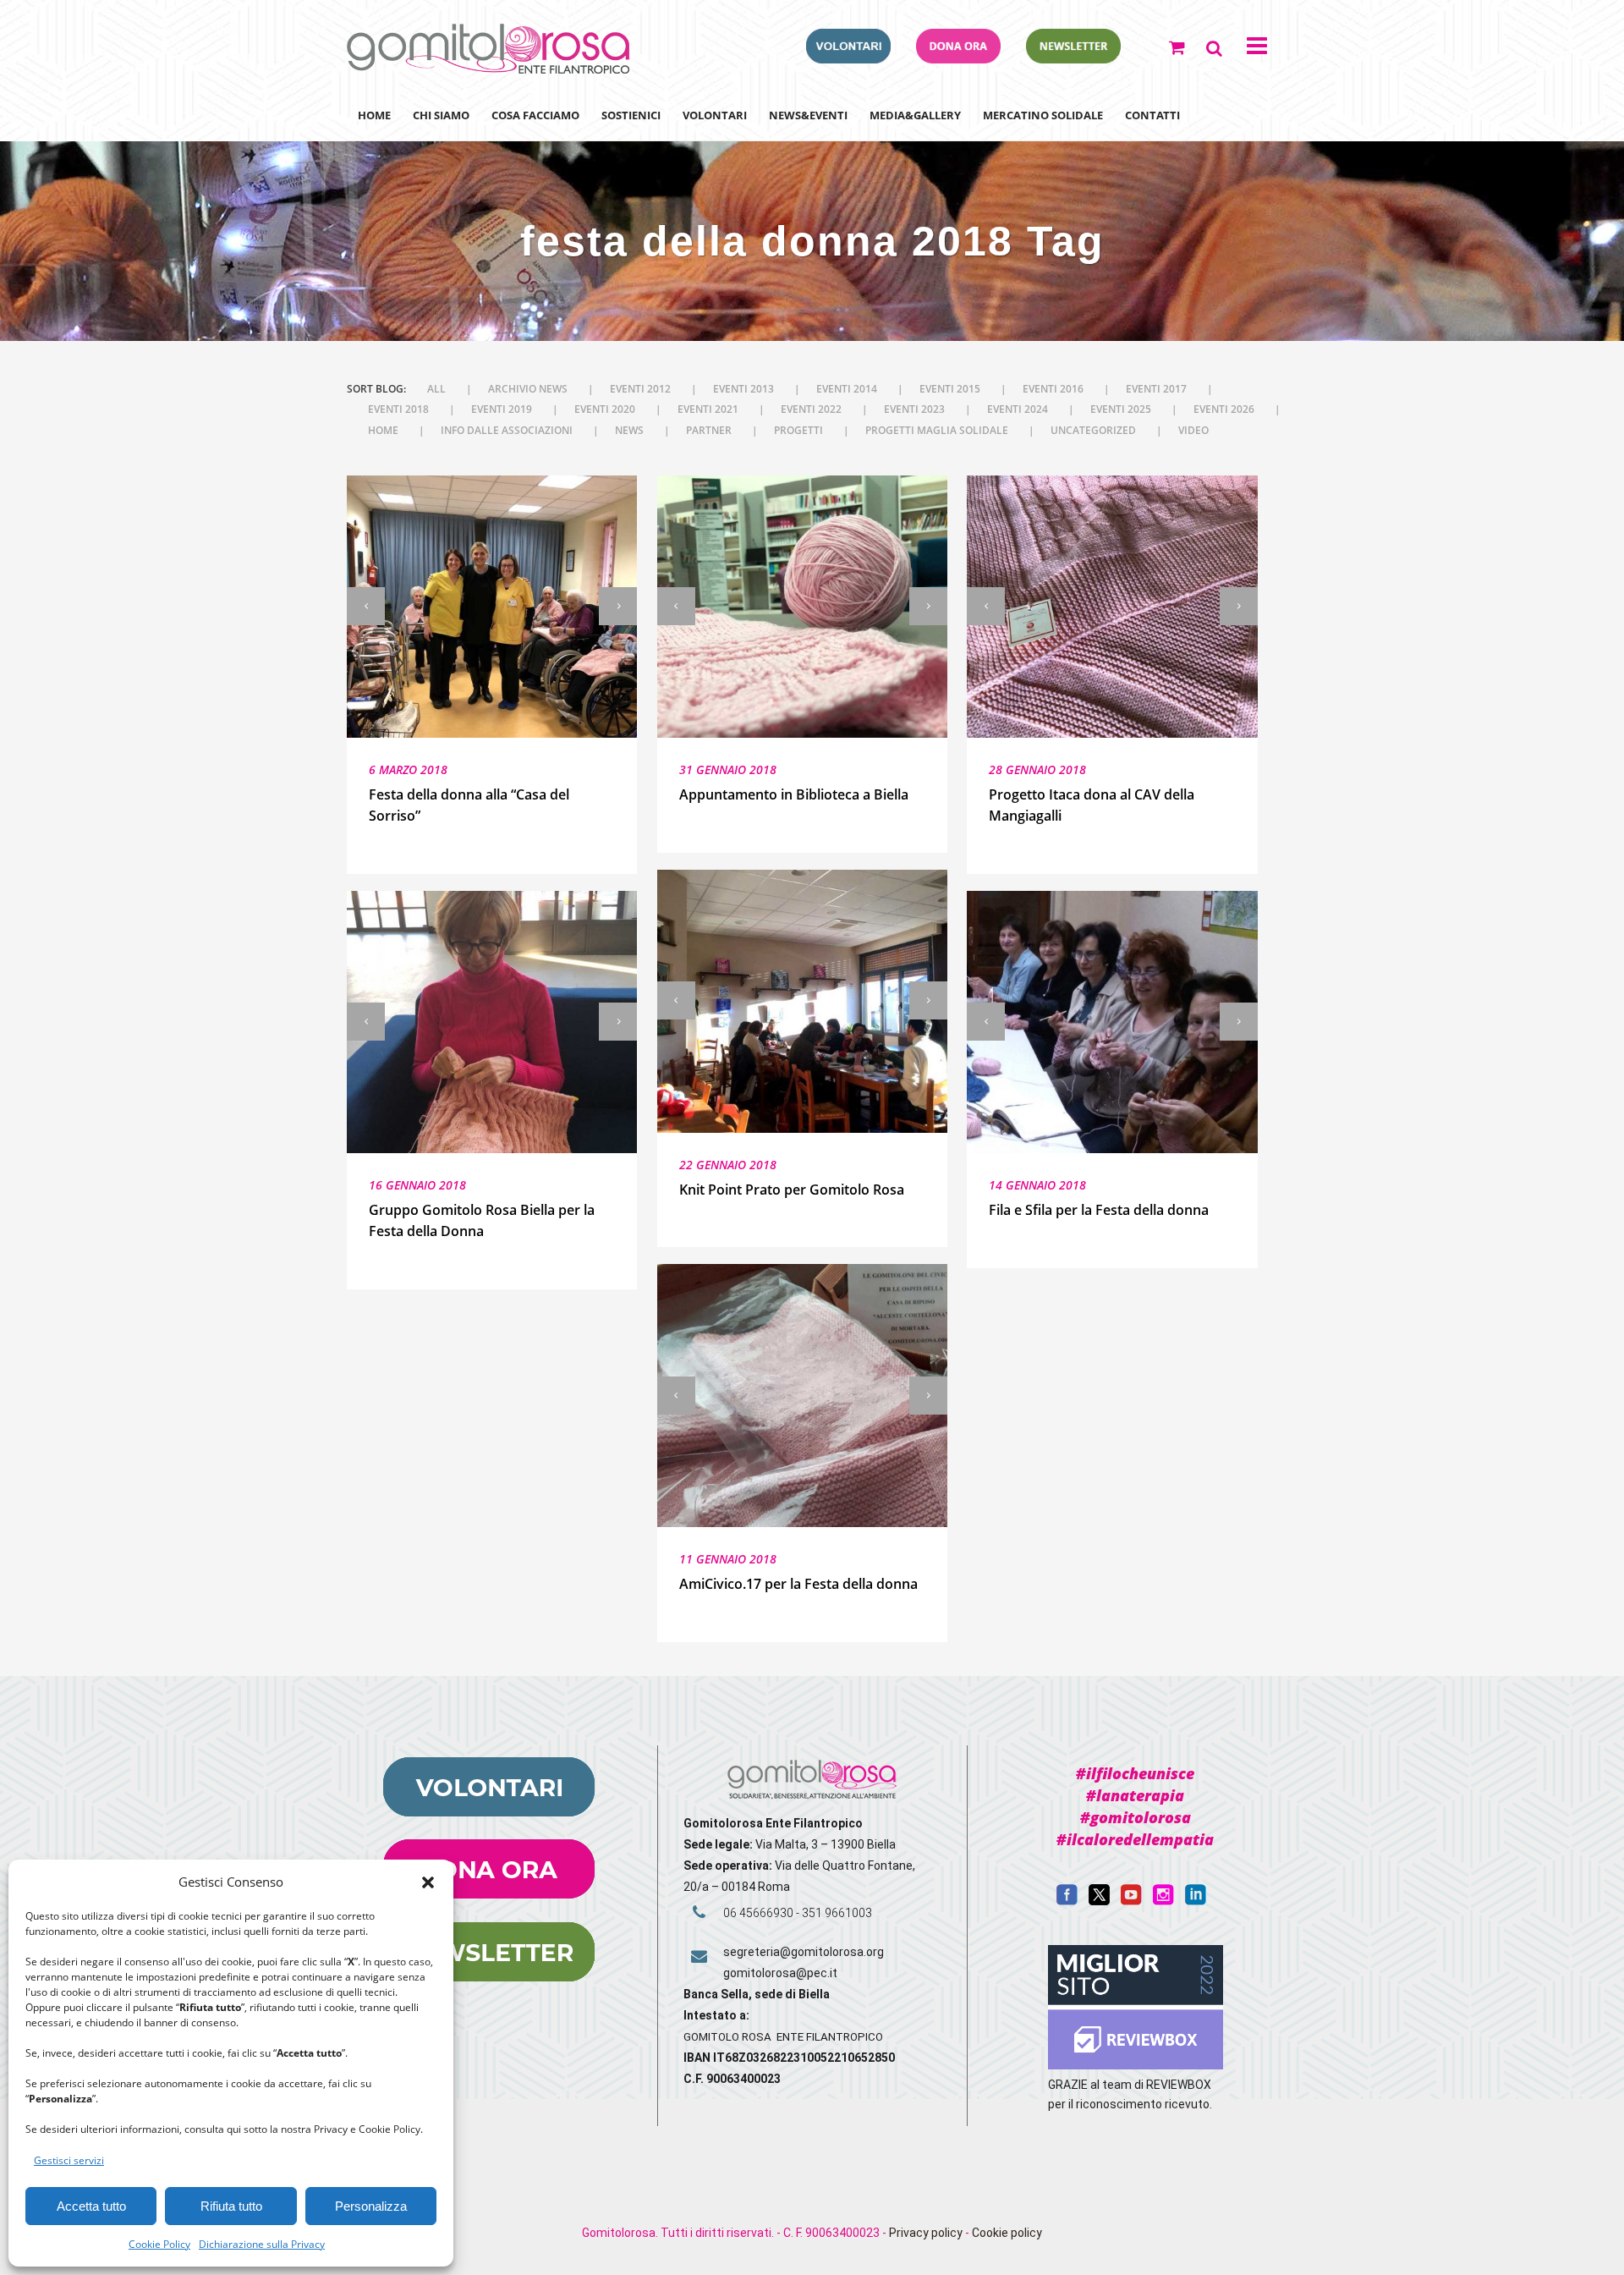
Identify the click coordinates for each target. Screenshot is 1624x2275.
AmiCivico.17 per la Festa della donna (798, 1584)
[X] (1099, 1901)
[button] (428, 1882)
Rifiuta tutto (231, 2206)
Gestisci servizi (69, 2160)
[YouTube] (1131, 1901)
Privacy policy (926, 2233)
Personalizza (371, 2206)
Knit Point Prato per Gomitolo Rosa (792, 1190)
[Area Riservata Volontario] (848, 58)
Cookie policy (1007, 2233)
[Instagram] (1163, 1901)
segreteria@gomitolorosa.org (804, 1952)
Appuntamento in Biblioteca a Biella (794, 794)
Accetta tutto (91, 2206)
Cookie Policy (159, 2244)
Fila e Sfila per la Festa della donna (1099, 1210)
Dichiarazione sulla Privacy (262, 2244)
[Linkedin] (1196, 1901)
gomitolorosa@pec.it (782, 1973)
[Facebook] (1067, 1901)
